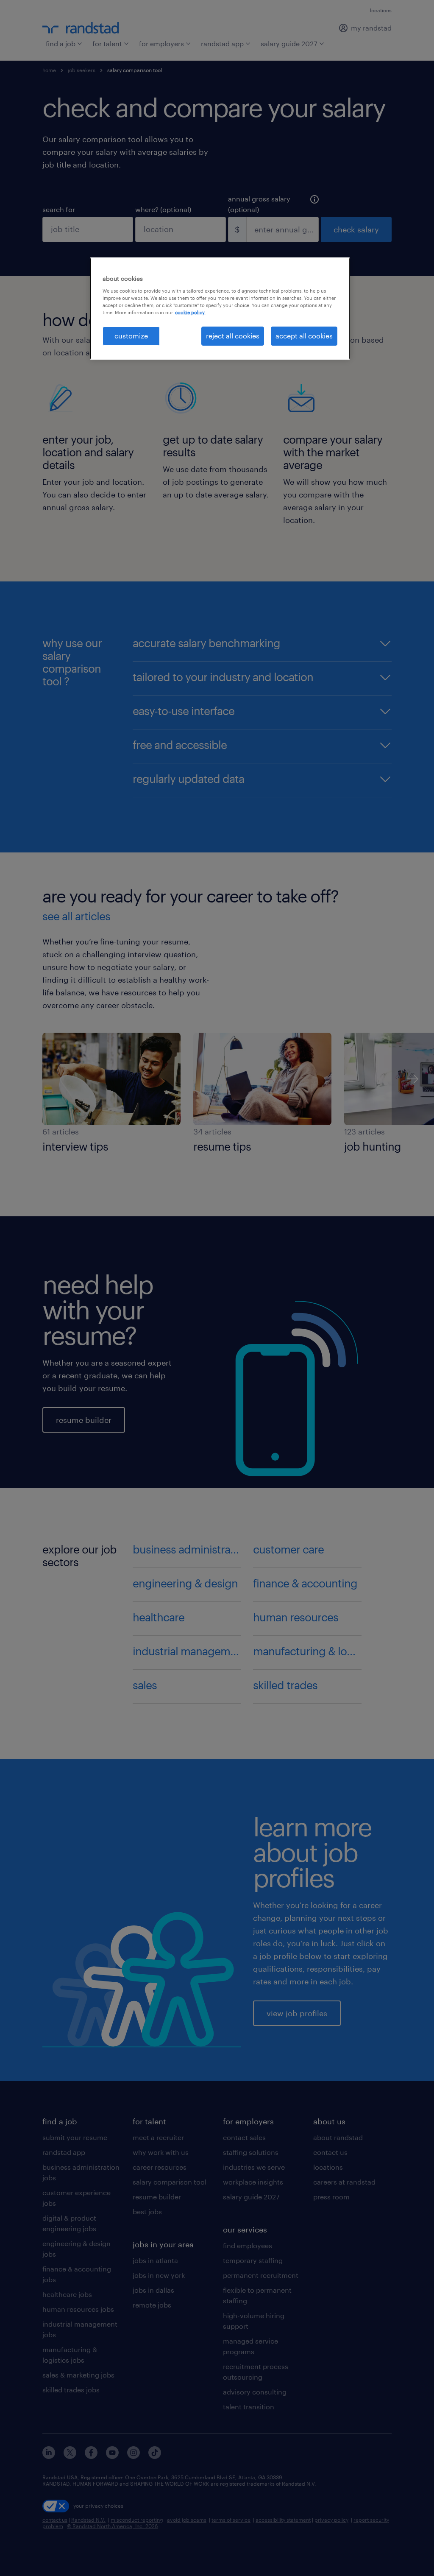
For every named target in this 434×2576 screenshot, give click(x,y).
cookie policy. (190, 312)
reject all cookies (233, 336)
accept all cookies (304, 336)
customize (131, 336)
